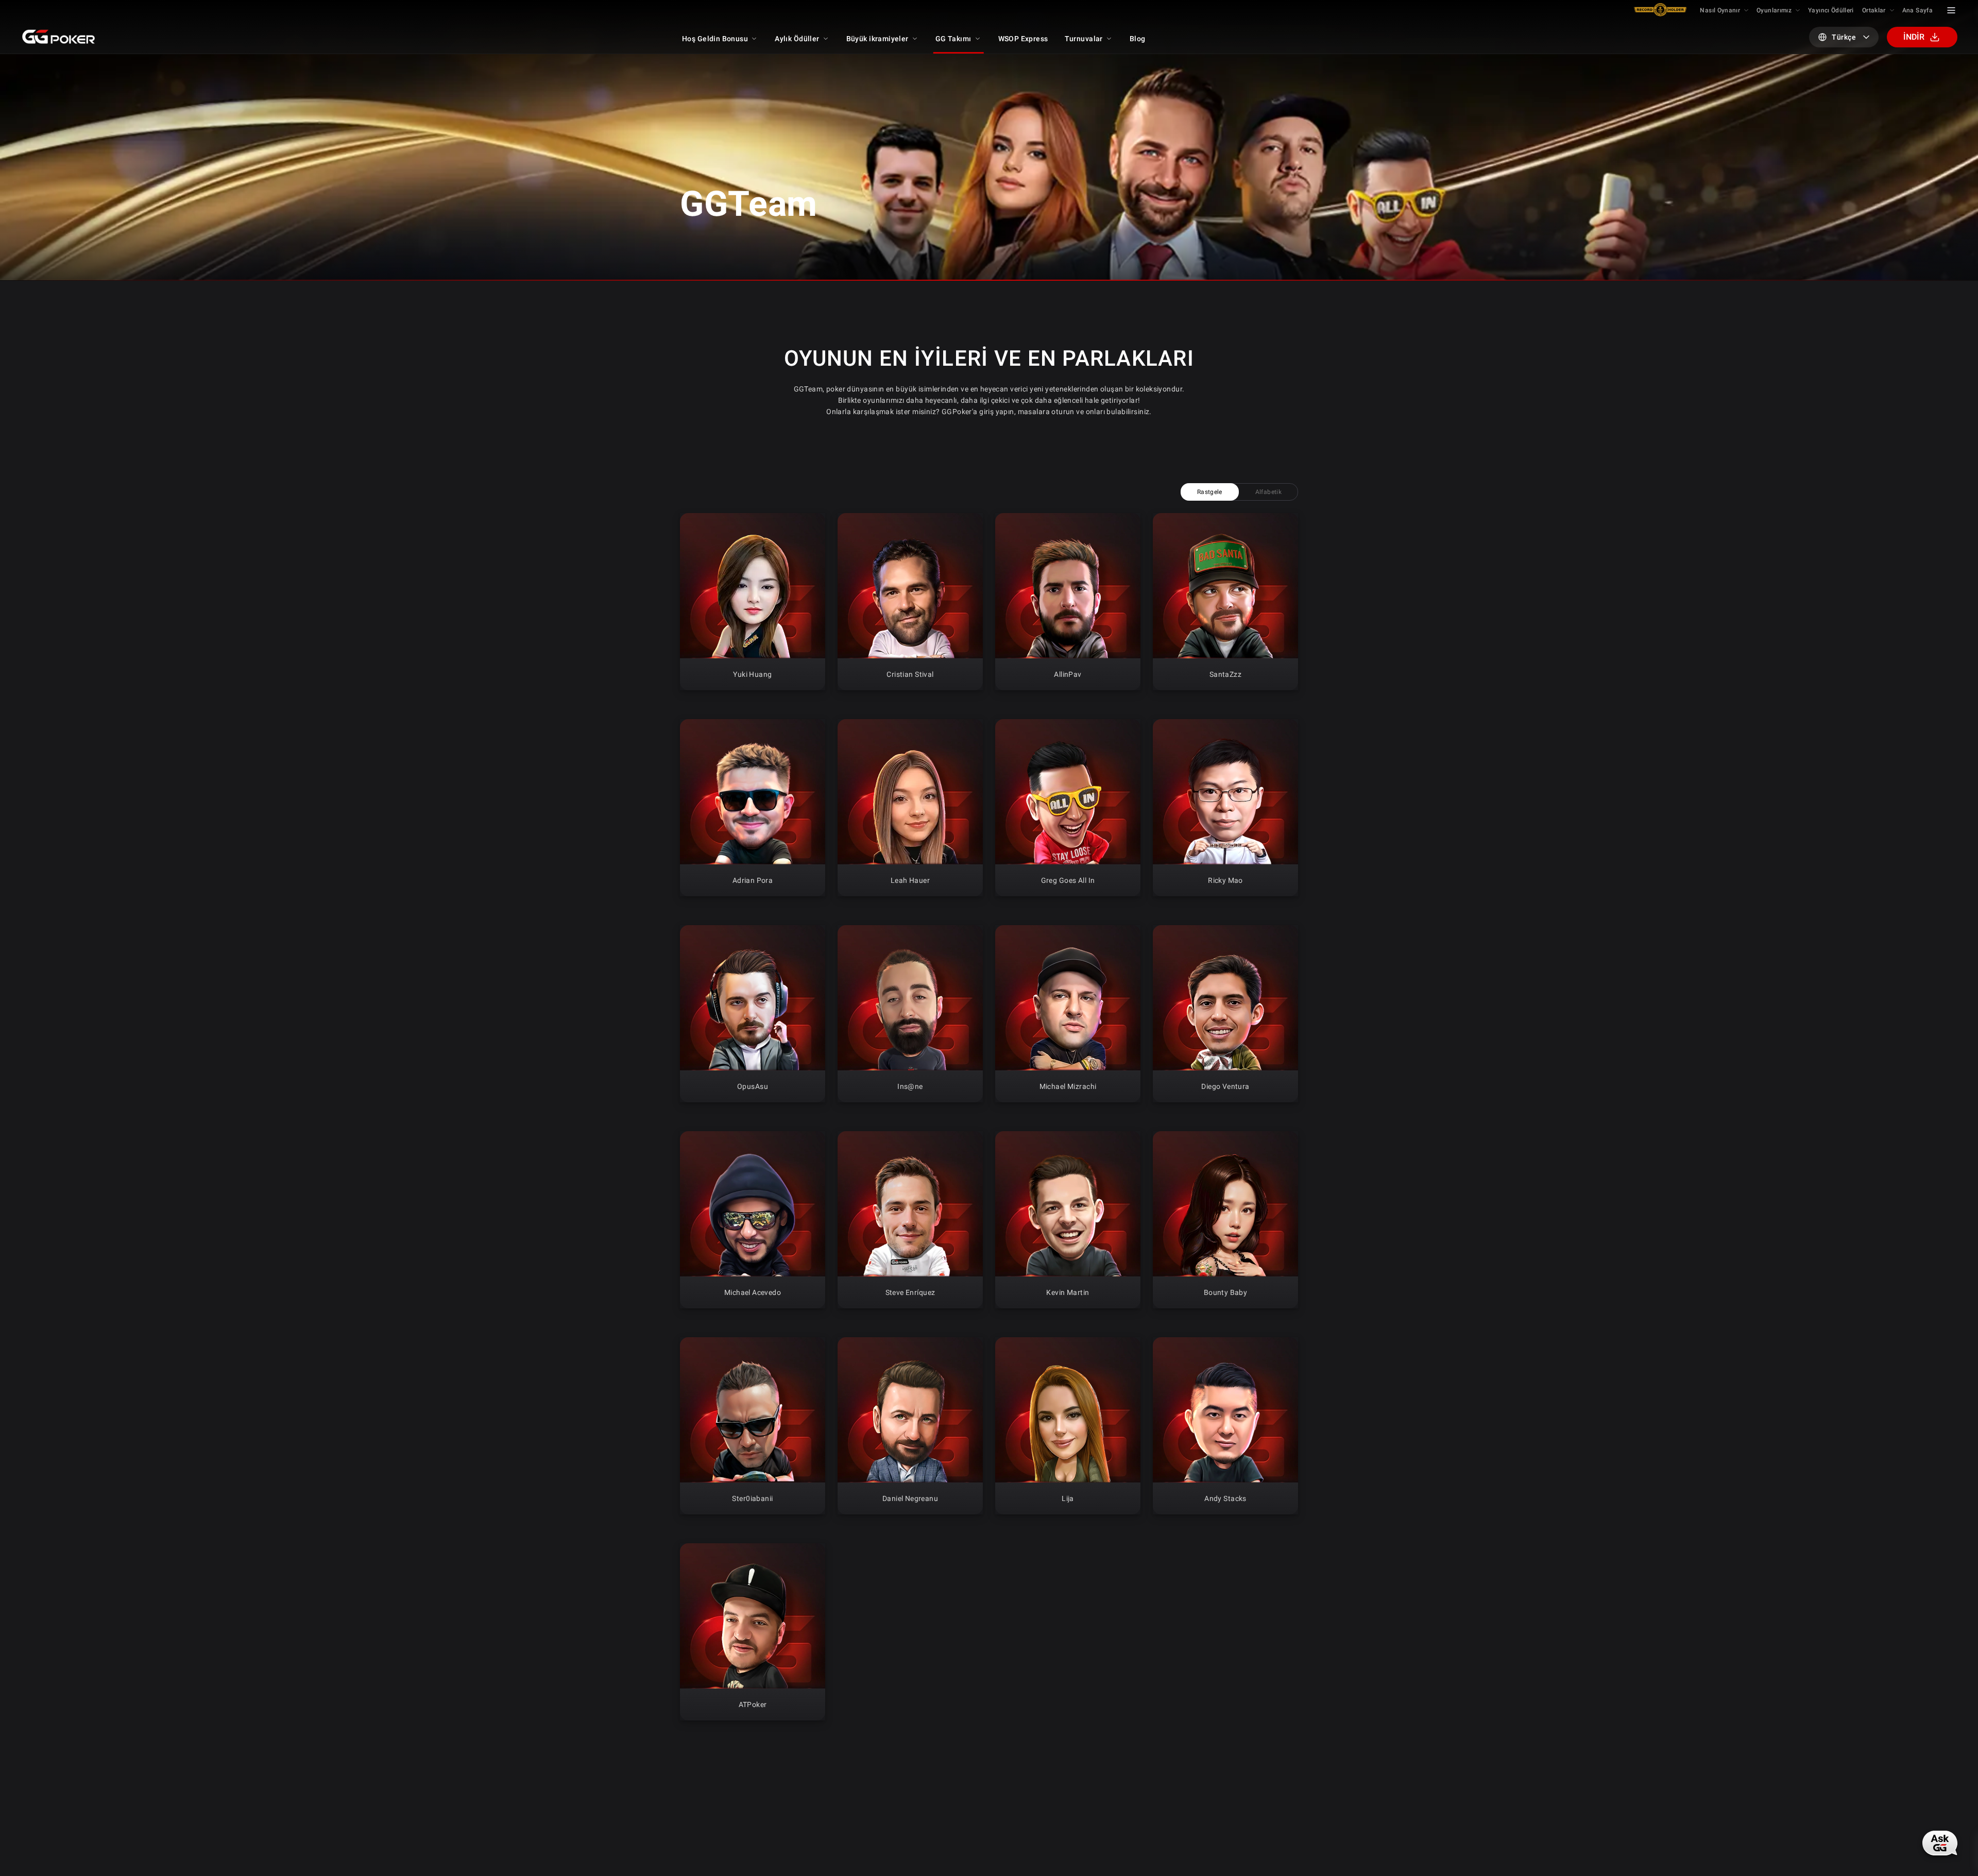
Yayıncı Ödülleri (1831, 10)
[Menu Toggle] (1951, 10)
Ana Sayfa (1917, 10)
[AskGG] (1940, 1843)
